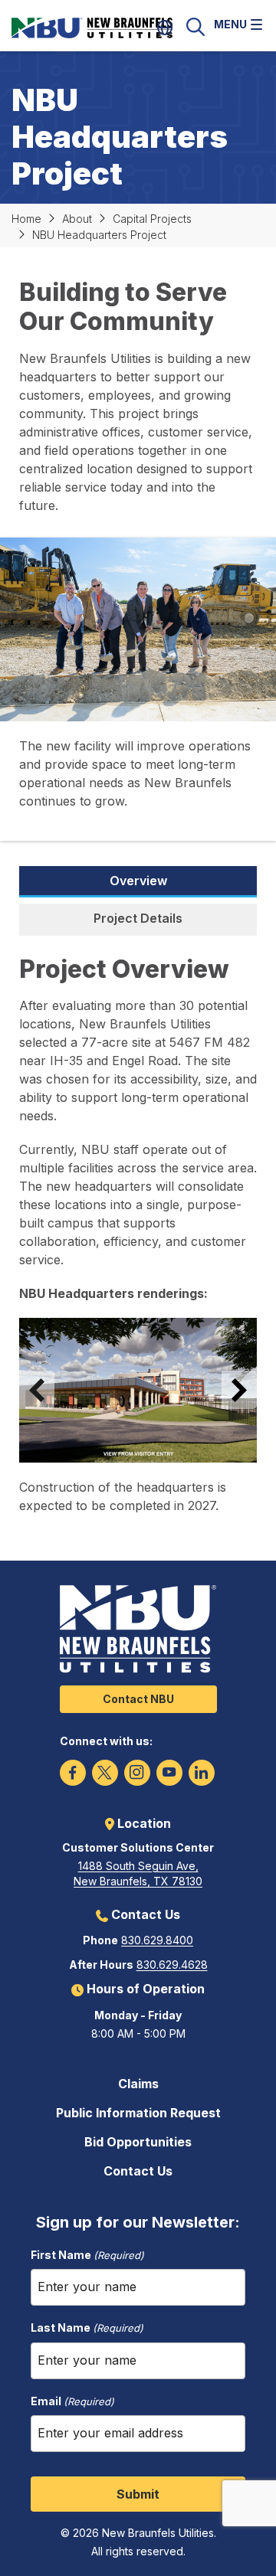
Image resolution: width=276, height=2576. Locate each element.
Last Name (87, 2328)
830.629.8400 (157, 1940)
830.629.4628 (172, 1965)
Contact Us (138, 2171)
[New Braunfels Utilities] (138, 1629)
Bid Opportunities (138, 2142)
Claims (138, 2084)
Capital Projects (152, 219)
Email (72, 2401)
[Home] (111, 27)
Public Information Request (138, 2113)
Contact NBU (138, 1699)
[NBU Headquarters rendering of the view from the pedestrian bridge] (138, 1390)
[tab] (138, 882)
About (77, 219)
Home (26, 219)
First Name (87, 2255)
